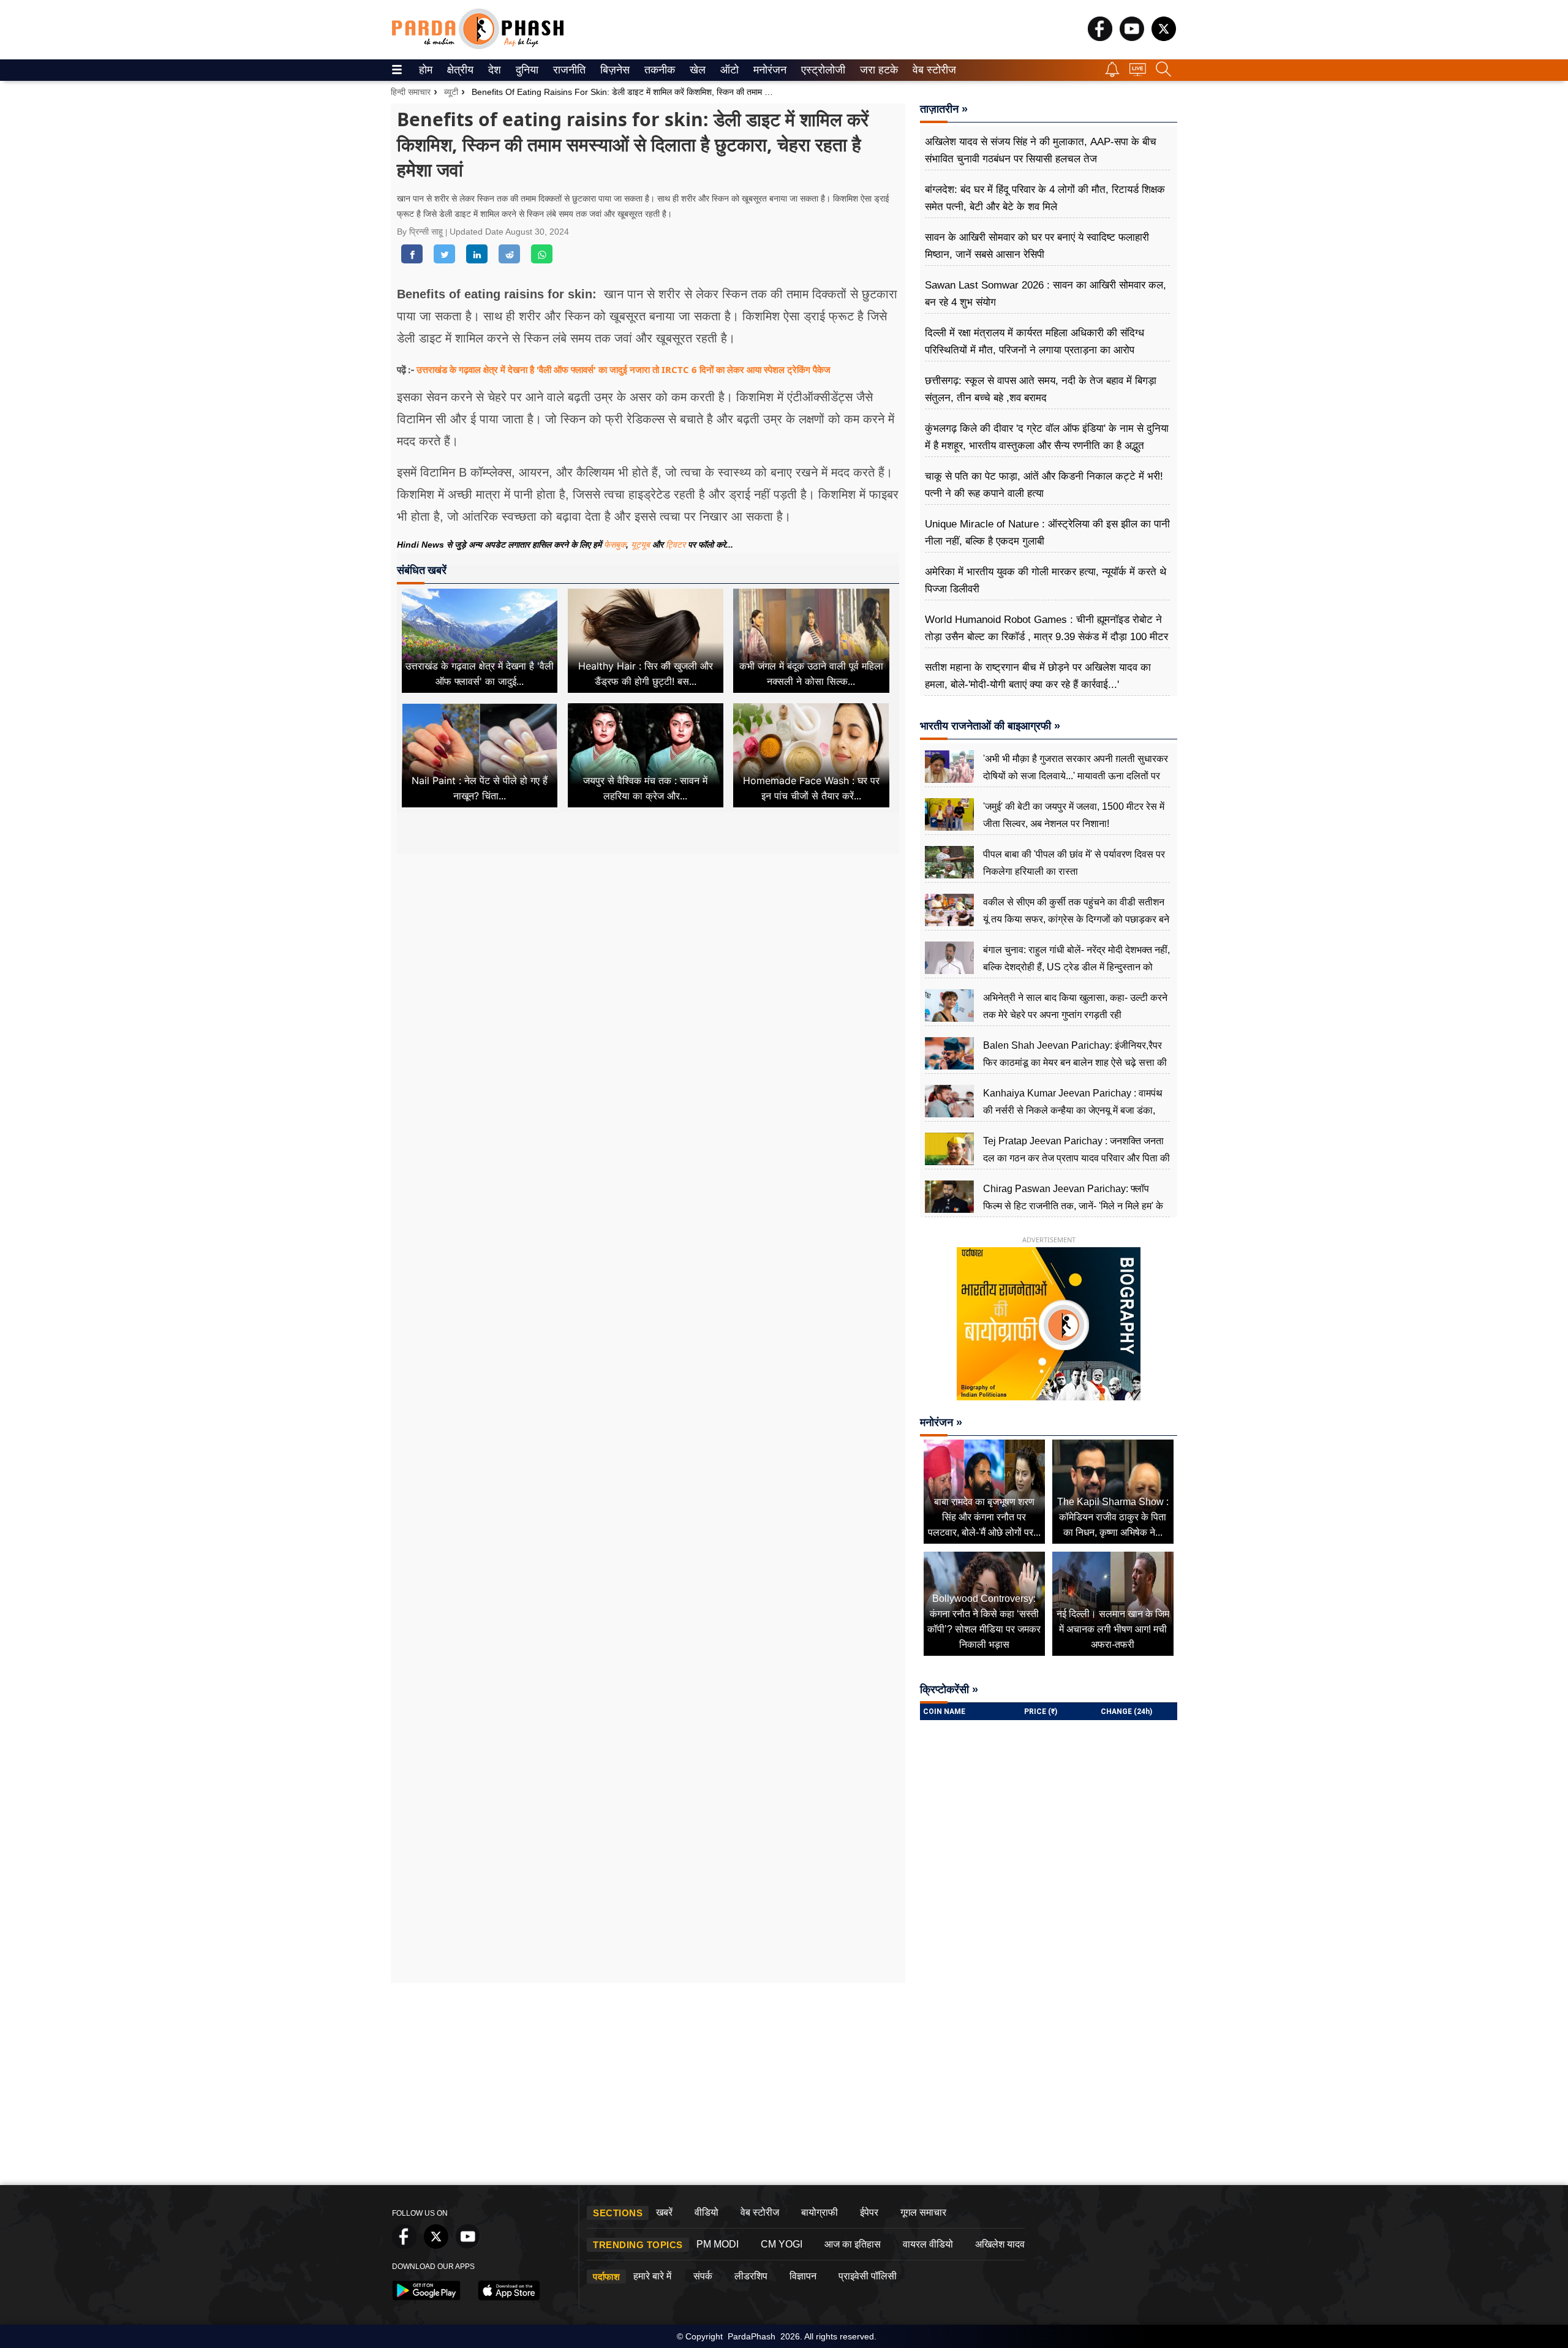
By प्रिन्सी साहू (421, 232)
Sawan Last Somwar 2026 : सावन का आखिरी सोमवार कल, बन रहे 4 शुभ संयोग (1046, 294)
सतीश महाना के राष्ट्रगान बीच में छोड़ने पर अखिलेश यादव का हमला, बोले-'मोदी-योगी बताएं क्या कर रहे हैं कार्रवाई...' (1038, 676)
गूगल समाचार (923, 2212)
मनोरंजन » (941, 1422)
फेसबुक (615, 545)
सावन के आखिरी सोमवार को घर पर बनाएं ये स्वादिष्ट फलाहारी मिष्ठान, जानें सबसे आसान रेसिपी (1037, 246)
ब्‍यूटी (451, 92)
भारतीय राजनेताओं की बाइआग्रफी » (990, 726)
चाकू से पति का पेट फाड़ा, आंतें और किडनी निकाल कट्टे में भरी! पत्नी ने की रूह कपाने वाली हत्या (1044, 485)
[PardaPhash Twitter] (1164, 38)
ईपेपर (869, 2212)
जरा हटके (877, 70)
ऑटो (728, 70)
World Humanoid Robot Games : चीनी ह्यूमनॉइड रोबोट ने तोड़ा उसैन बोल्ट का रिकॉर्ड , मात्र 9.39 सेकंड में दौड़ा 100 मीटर (1046, 628)
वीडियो (707, 2212)
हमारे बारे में (652, 2276)
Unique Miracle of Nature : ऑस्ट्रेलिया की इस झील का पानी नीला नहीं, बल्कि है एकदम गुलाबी (1047, 533)
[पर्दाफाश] (478, 46)
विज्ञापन (803, 2276)
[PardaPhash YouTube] (1132, 38)
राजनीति (567, 70)
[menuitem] (426, 70)
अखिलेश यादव (1000, 2244)
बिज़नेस (613, 70)
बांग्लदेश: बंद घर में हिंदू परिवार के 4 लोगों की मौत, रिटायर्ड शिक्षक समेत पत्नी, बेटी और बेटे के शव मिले (1045, 198)
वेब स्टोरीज (932, 70)
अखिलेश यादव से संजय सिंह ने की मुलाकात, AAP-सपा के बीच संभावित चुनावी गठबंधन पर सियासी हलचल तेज (1041, 150)
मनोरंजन (768, 70)
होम (425, 70)
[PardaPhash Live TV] (1138, 73)
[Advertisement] (648, 969)
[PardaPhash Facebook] (1100, 38)
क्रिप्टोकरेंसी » (949, 1689)
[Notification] (1112, 74)
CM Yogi (782, 2244)
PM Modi (718, 2244)
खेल (697, 70)
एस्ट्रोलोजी (820, 70)
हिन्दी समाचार (411, 92)
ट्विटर (676, 545)
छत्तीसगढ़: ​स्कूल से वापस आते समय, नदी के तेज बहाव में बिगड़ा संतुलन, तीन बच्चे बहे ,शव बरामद (1041, 389)
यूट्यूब (642, 545)
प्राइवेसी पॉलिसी (868, 2276)
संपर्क (703, 2276)
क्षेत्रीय (459, 70)
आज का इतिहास (853, 2244)
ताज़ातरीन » (944, 109)
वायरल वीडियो (928, 2244)
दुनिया (526, 70)
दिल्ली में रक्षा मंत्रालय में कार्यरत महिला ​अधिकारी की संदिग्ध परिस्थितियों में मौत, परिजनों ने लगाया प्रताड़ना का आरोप (1035, 342)
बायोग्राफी (820, 2212)
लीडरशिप (751, 2276)
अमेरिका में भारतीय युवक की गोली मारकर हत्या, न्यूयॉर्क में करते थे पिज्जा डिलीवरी (1046, 580)
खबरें (664, 2212)
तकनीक (658, 70)
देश (494, 70)
